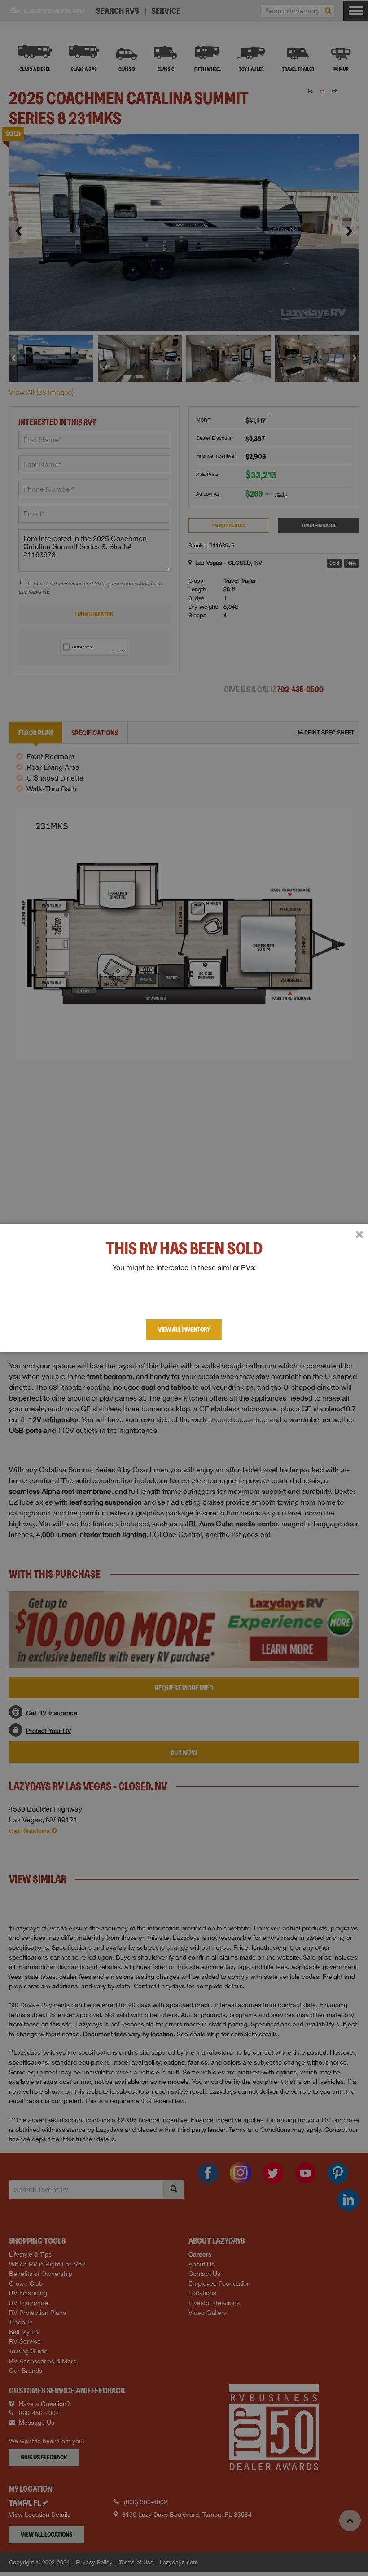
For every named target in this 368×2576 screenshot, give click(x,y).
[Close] (359, 1235)
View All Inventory (184, 1329)
